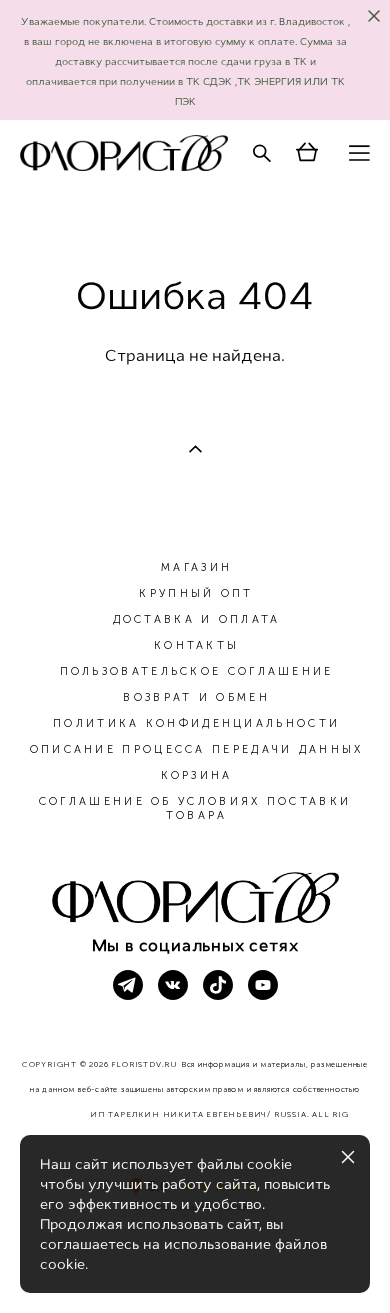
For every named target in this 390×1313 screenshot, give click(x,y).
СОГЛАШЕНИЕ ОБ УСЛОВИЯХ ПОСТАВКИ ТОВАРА (195, 808)
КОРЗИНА (197, 775)
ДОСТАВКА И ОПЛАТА (197, 619)
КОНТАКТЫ (196, 645)
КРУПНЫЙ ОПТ (196, 593)
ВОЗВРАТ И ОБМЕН (196, 697)
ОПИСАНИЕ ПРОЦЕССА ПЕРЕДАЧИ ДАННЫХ (197, 749)
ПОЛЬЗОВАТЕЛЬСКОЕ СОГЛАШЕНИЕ (197, 671)
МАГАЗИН (196, 567)
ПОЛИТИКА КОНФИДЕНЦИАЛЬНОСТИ (196, 723)
